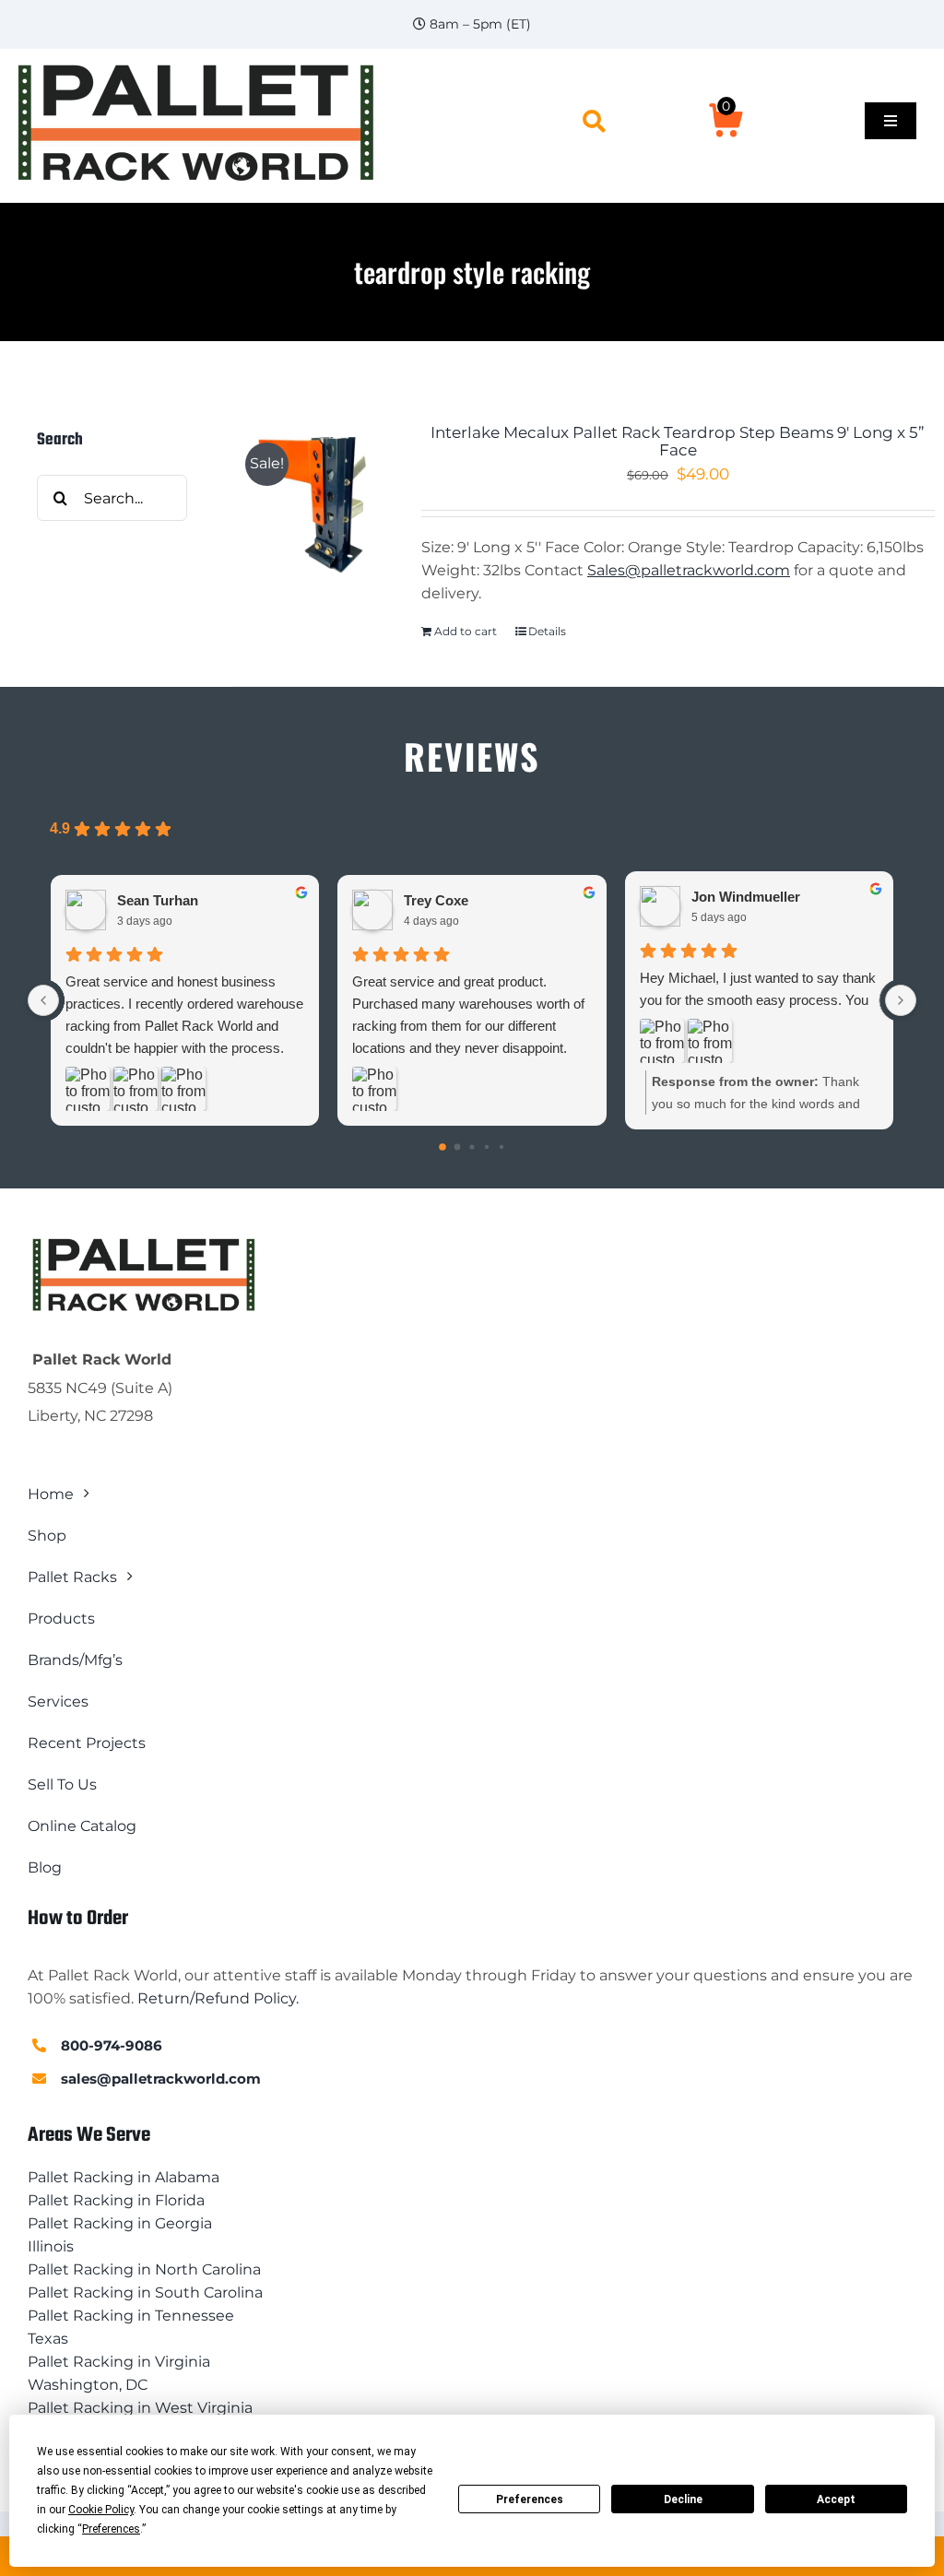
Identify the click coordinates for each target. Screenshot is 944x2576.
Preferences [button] (111, 2529)
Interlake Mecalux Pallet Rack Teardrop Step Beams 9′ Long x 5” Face (678, 441)
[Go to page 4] (501, 1147)
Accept (836, 2499)
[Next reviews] (901, 1000)
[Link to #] (594, 121)
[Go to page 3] (487, 1147)
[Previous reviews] (43, 1000)
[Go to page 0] (442, 1148)
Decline (683, 2499)
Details (547, 631)
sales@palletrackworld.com (161, 2079)
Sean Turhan (158, 900)
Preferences (530, 2499)
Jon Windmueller (746, 897)
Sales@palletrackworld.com (689, 570)
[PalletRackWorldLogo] (195, 65)
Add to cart (466, 631)
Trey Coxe (436, 900)
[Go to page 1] (458, 1147)
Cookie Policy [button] (101, 2510)
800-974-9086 (112, 2045)
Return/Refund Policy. (218, 1998)
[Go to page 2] (472, 1147)
